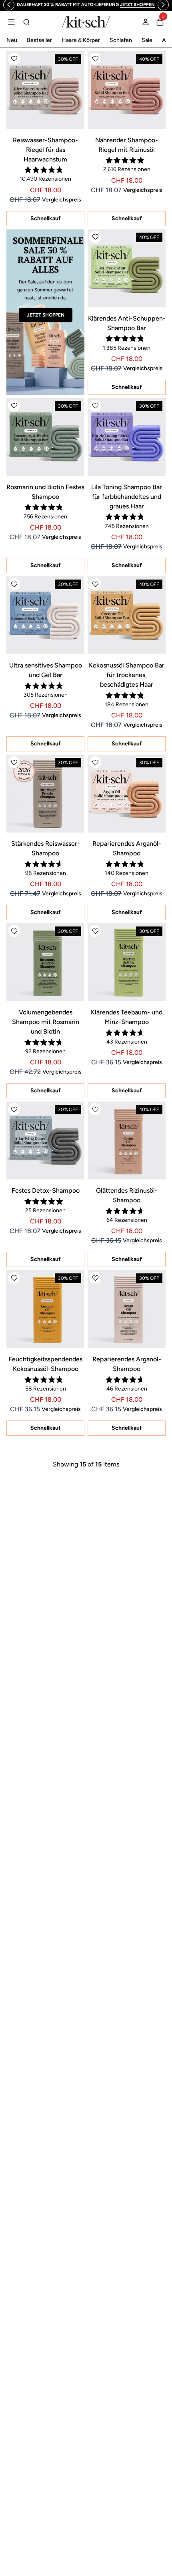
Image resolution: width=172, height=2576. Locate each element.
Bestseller (39, 40)
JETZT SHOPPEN (46, 315)
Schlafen (121, 40)
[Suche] (26, 22)
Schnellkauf (46, 218)
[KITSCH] (86, 22)
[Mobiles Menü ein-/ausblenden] (11, 22)
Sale (147, 40)
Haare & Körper (81, 40)
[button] (14, 59)
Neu (12, 40)
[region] (86, 5)
